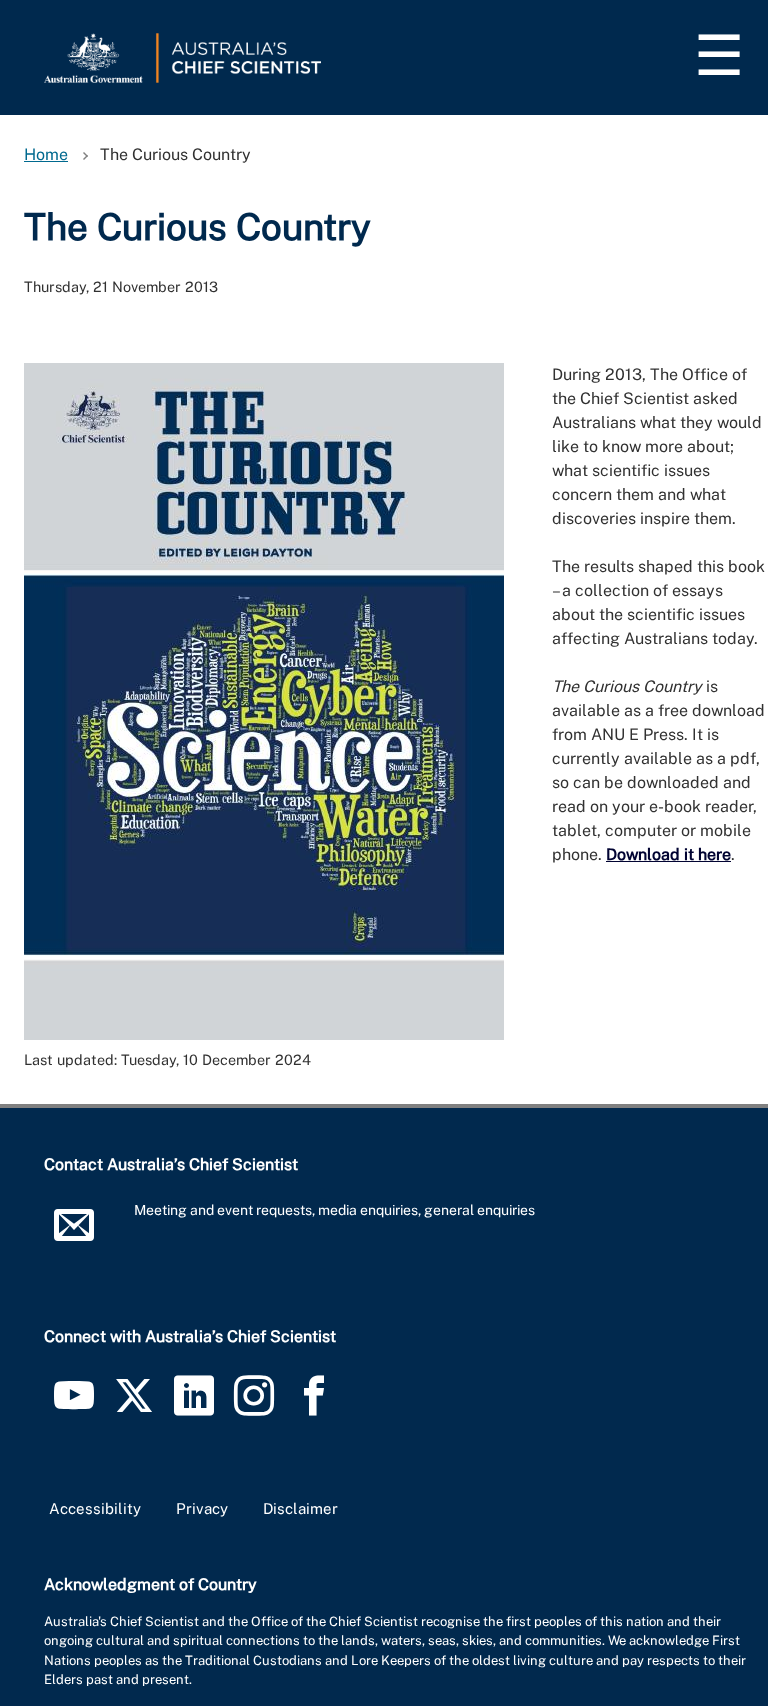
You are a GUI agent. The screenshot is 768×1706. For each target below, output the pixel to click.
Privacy (202, 1508)
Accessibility (95, 1508)
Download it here (668, 854)
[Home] (182, 58)
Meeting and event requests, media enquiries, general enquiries (334, 1210)
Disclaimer (300, 1508)
